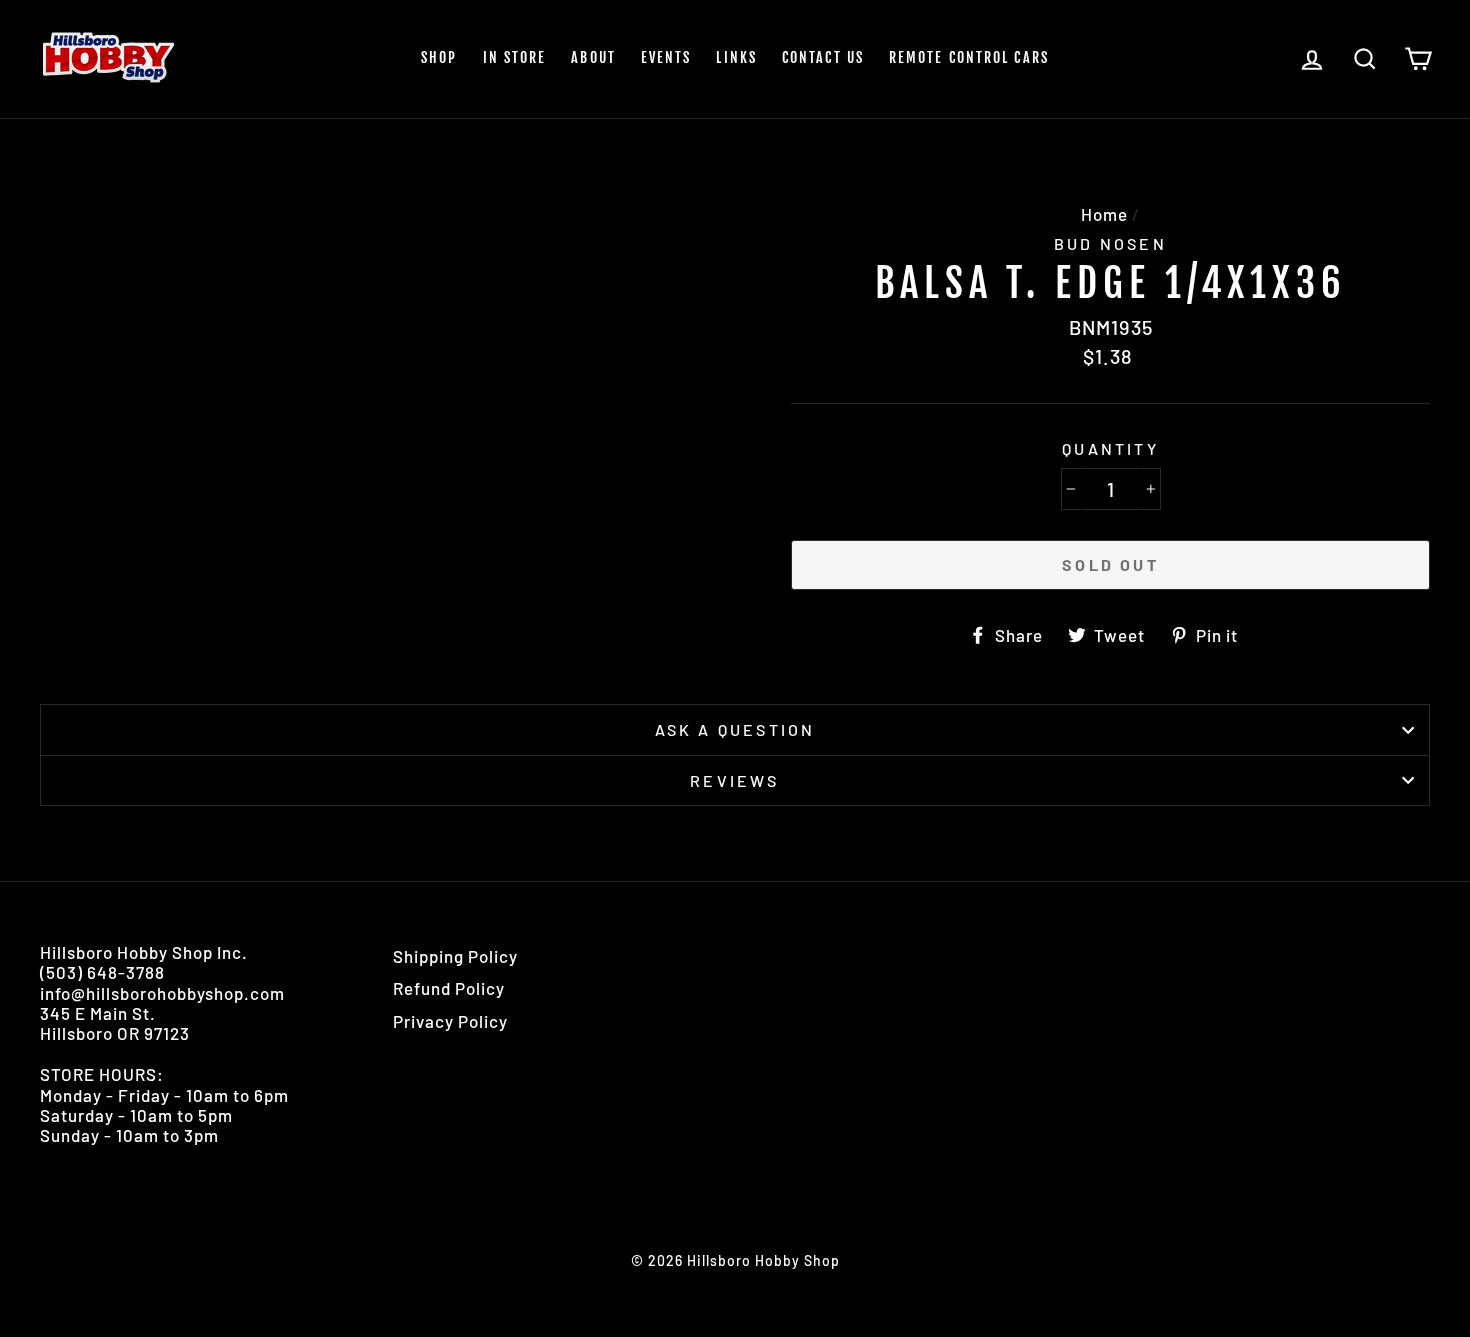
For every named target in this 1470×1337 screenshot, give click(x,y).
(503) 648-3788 (102, 972)
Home (1104, 214)
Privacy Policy (450, 1021)
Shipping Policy (455, 956)
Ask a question (735, 729)
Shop (439, 57)
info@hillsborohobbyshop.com (162, 993)
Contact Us (823, 57)
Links (736, 57)
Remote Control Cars (969, 57)
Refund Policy (449, 988)
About (593, 57)
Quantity (1110, 448)
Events (666, 57)
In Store (515, 57)
